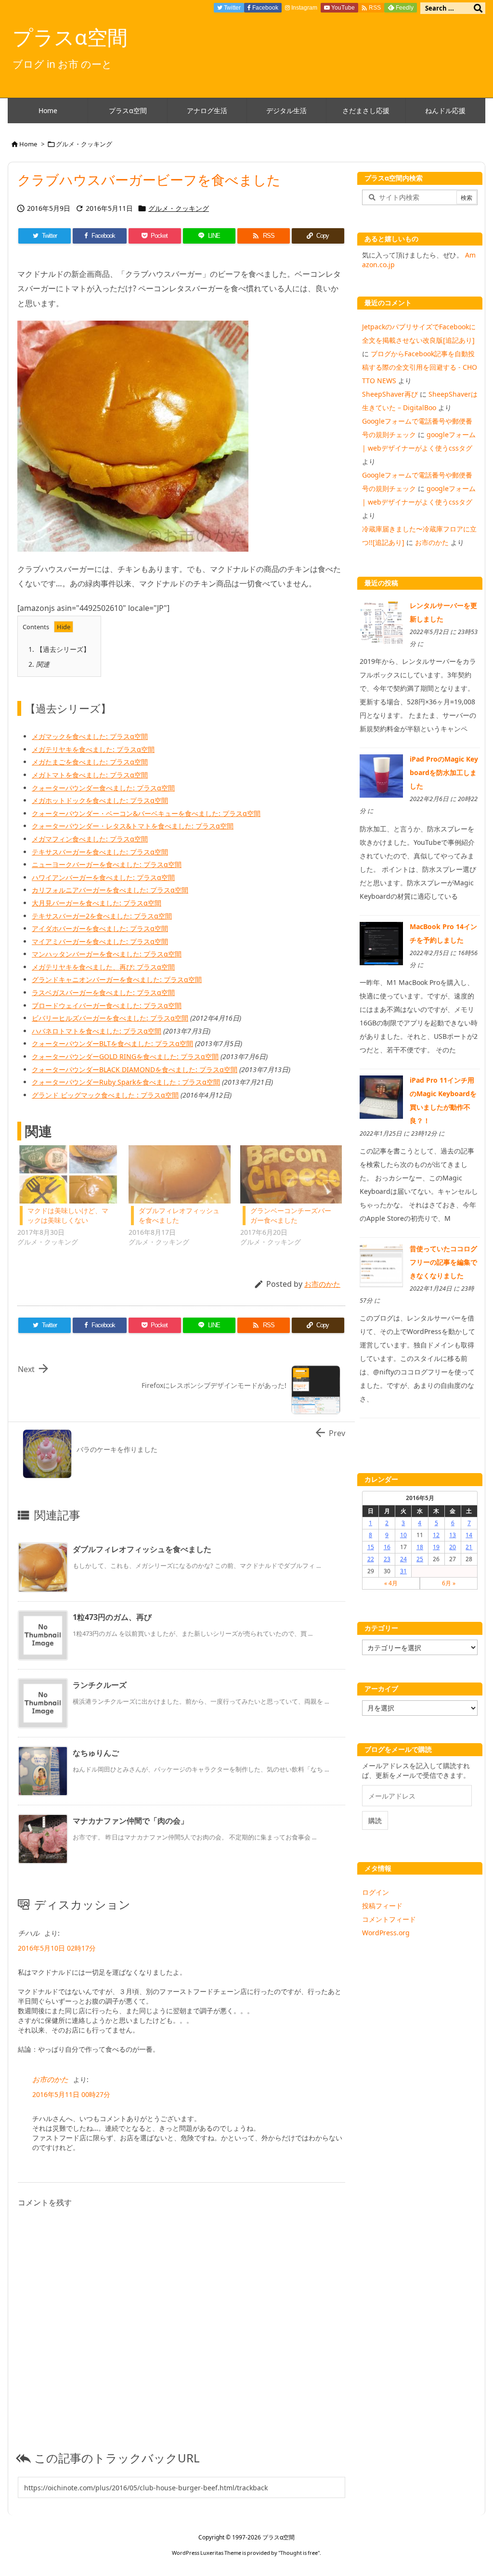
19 (436, 1547)
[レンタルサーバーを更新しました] (381, 622)
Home (28, 144)
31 (403, 1571)
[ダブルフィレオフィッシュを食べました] (179, 1174)
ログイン (376, 1892)
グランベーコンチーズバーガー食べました (291, 1215)
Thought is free (299, 2553)
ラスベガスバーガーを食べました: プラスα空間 (103, 992)
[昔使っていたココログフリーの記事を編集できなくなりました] (381, 1265)
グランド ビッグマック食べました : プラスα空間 (105, 1095)
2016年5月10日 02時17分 (57, 1948)
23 (387, 1559)
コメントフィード (389, 1919)
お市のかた (322, 1284)
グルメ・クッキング (84, 144)
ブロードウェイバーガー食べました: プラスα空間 (107, 1005)
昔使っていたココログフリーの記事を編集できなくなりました (443, 1262)
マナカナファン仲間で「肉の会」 (130, 1821)
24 (403, 1559)
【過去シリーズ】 (59, 649)
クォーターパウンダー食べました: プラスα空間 (103, 788)
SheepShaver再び (390, 394)
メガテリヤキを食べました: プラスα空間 (93, 749)
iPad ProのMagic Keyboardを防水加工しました (444, 772)
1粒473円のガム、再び (112, 1617)
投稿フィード (382, 1906)
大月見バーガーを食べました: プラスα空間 (97, 903)
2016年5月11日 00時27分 (71, 2094)
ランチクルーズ (100, 1685)
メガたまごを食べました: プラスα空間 (90, 762)
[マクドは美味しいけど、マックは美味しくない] (68, 1174)
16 (387, 1547)
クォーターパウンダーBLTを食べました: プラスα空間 (112, 1043)
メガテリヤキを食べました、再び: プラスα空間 (103, 967)
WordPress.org (386, 1933)
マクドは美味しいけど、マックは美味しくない (68, 1215)
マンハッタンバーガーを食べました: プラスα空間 (107, 954)
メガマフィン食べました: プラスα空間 (90, 839)
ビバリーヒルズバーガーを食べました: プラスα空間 (110, 1018)
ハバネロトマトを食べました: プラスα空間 (97, 1031)
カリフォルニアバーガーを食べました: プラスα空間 (110, 890)
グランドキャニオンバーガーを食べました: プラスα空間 (117, 979)
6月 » (449, 1583)
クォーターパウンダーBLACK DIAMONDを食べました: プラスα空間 (135, 1069)
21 (469, 1547)
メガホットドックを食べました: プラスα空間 (100, 800)
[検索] (478, 8)
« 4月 (391, 1583)
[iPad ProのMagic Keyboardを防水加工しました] (381, 775)
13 (453, 1535)
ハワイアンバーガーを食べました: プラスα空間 (103, 877)
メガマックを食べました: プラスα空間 (90, 736)
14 (469, 1535)
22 (371, 1559)
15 (371, 1547)
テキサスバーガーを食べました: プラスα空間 (100, 852)
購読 (375, 1820)
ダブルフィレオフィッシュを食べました (142, 1549)
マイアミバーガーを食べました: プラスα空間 (100, 941)
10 (403, 1535)
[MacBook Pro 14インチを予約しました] (381, 942)
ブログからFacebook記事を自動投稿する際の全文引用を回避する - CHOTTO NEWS (420, 367)
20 (453, 1547)
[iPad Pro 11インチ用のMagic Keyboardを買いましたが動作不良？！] (381, 1096)
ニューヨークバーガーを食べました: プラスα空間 (107, 864)
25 (420, 1559)
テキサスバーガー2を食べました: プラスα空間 (102, 916)
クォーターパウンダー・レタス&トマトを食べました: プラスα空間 (133, 826)
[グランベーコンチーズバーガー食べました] (291, 1174)
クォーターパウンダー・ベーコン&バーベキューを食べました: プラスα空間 (146, 813)
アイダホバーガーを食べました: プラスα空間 (100, 928)
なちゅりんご (96, 1753)
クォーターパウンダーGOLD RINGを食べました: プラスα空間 (125, 1056)
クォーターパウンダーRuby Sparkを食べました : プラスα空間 (126, 1082)
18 (420, 1547)
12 (436, 1535)
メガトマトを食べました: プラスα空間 (90, 775)
